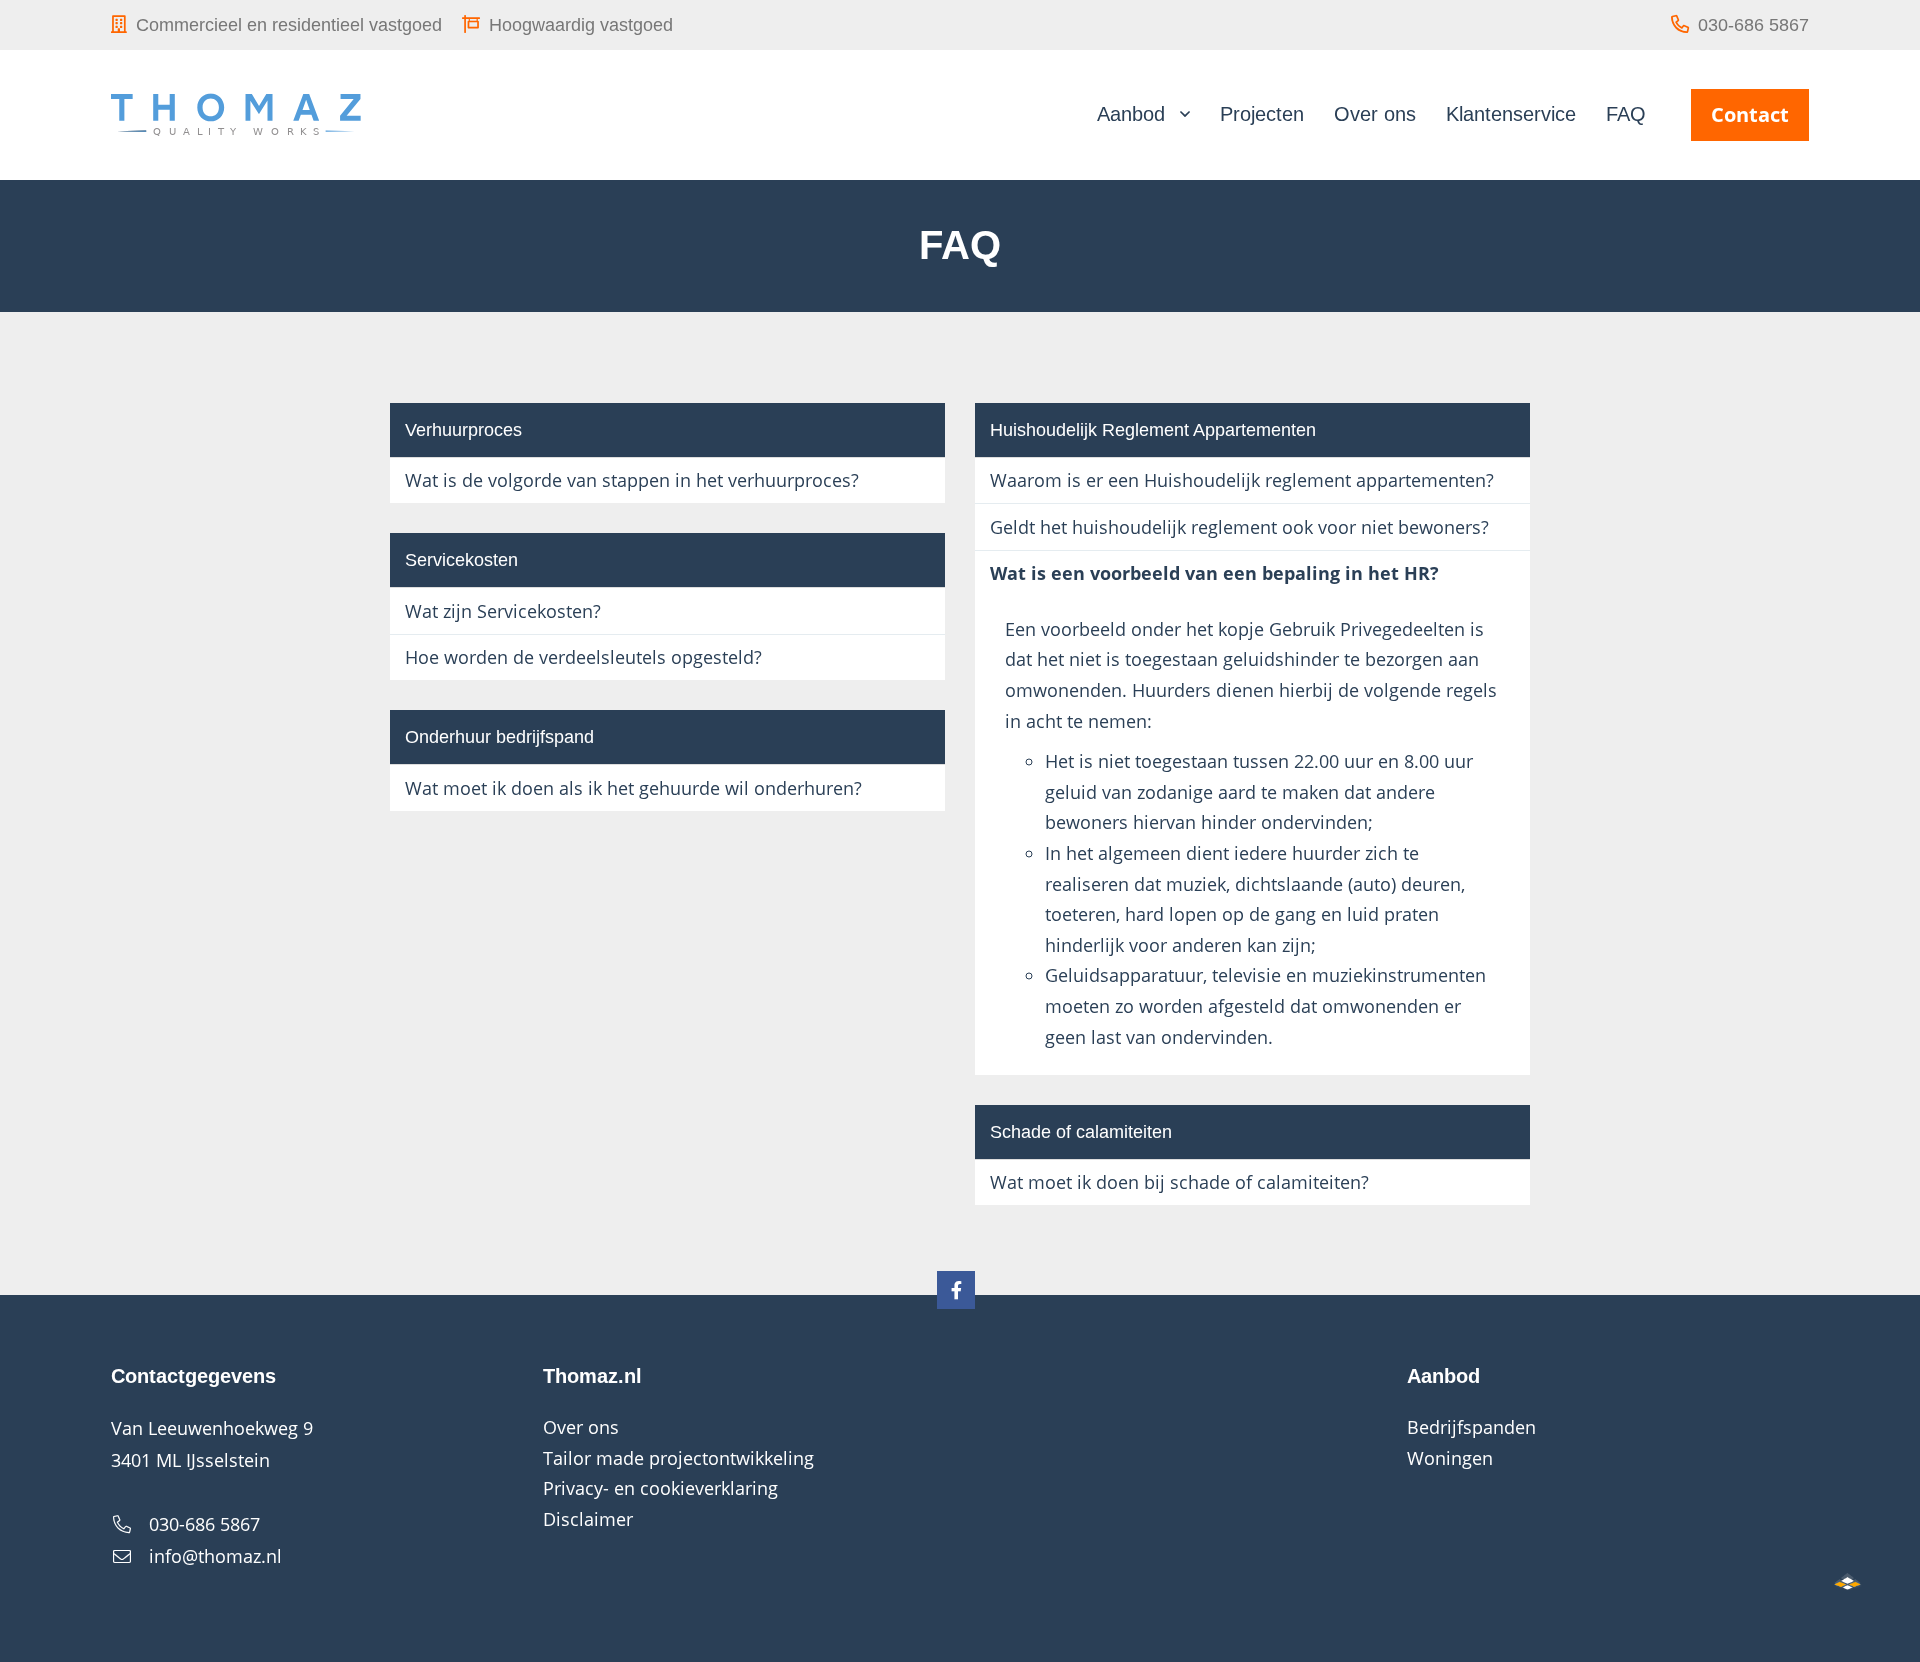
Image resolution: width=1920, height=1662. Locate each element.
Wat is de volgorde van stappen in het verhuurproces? (632, 480)
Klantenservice (1511, 114)
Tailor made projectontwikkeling (678, 1458)
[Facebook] (956, 1290)
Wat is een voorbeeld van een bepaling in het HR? (1214, 573)
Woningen (1450, 1458)
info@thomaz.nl (215, 1556)
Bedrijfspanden (1471, 1427)
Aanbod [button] (1131, 114)
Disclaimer (588, 1519)
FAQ (1626, 114)
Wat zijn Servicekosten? (503, 611)
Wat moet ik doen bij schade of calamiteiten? (1179, 1182)
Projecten (1262, 114)
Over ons (1375, 114)
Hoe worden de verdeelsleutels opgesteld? (583, 657)
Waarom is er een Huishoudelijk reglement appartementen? (1242, 480)
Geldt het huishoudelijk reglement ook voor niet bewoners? (1239, 527)
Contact (1750, 114)
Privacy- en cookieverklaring (660, 1488)
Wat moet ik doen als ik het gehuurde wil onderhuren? (633, 788)
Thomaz (236, 115)
